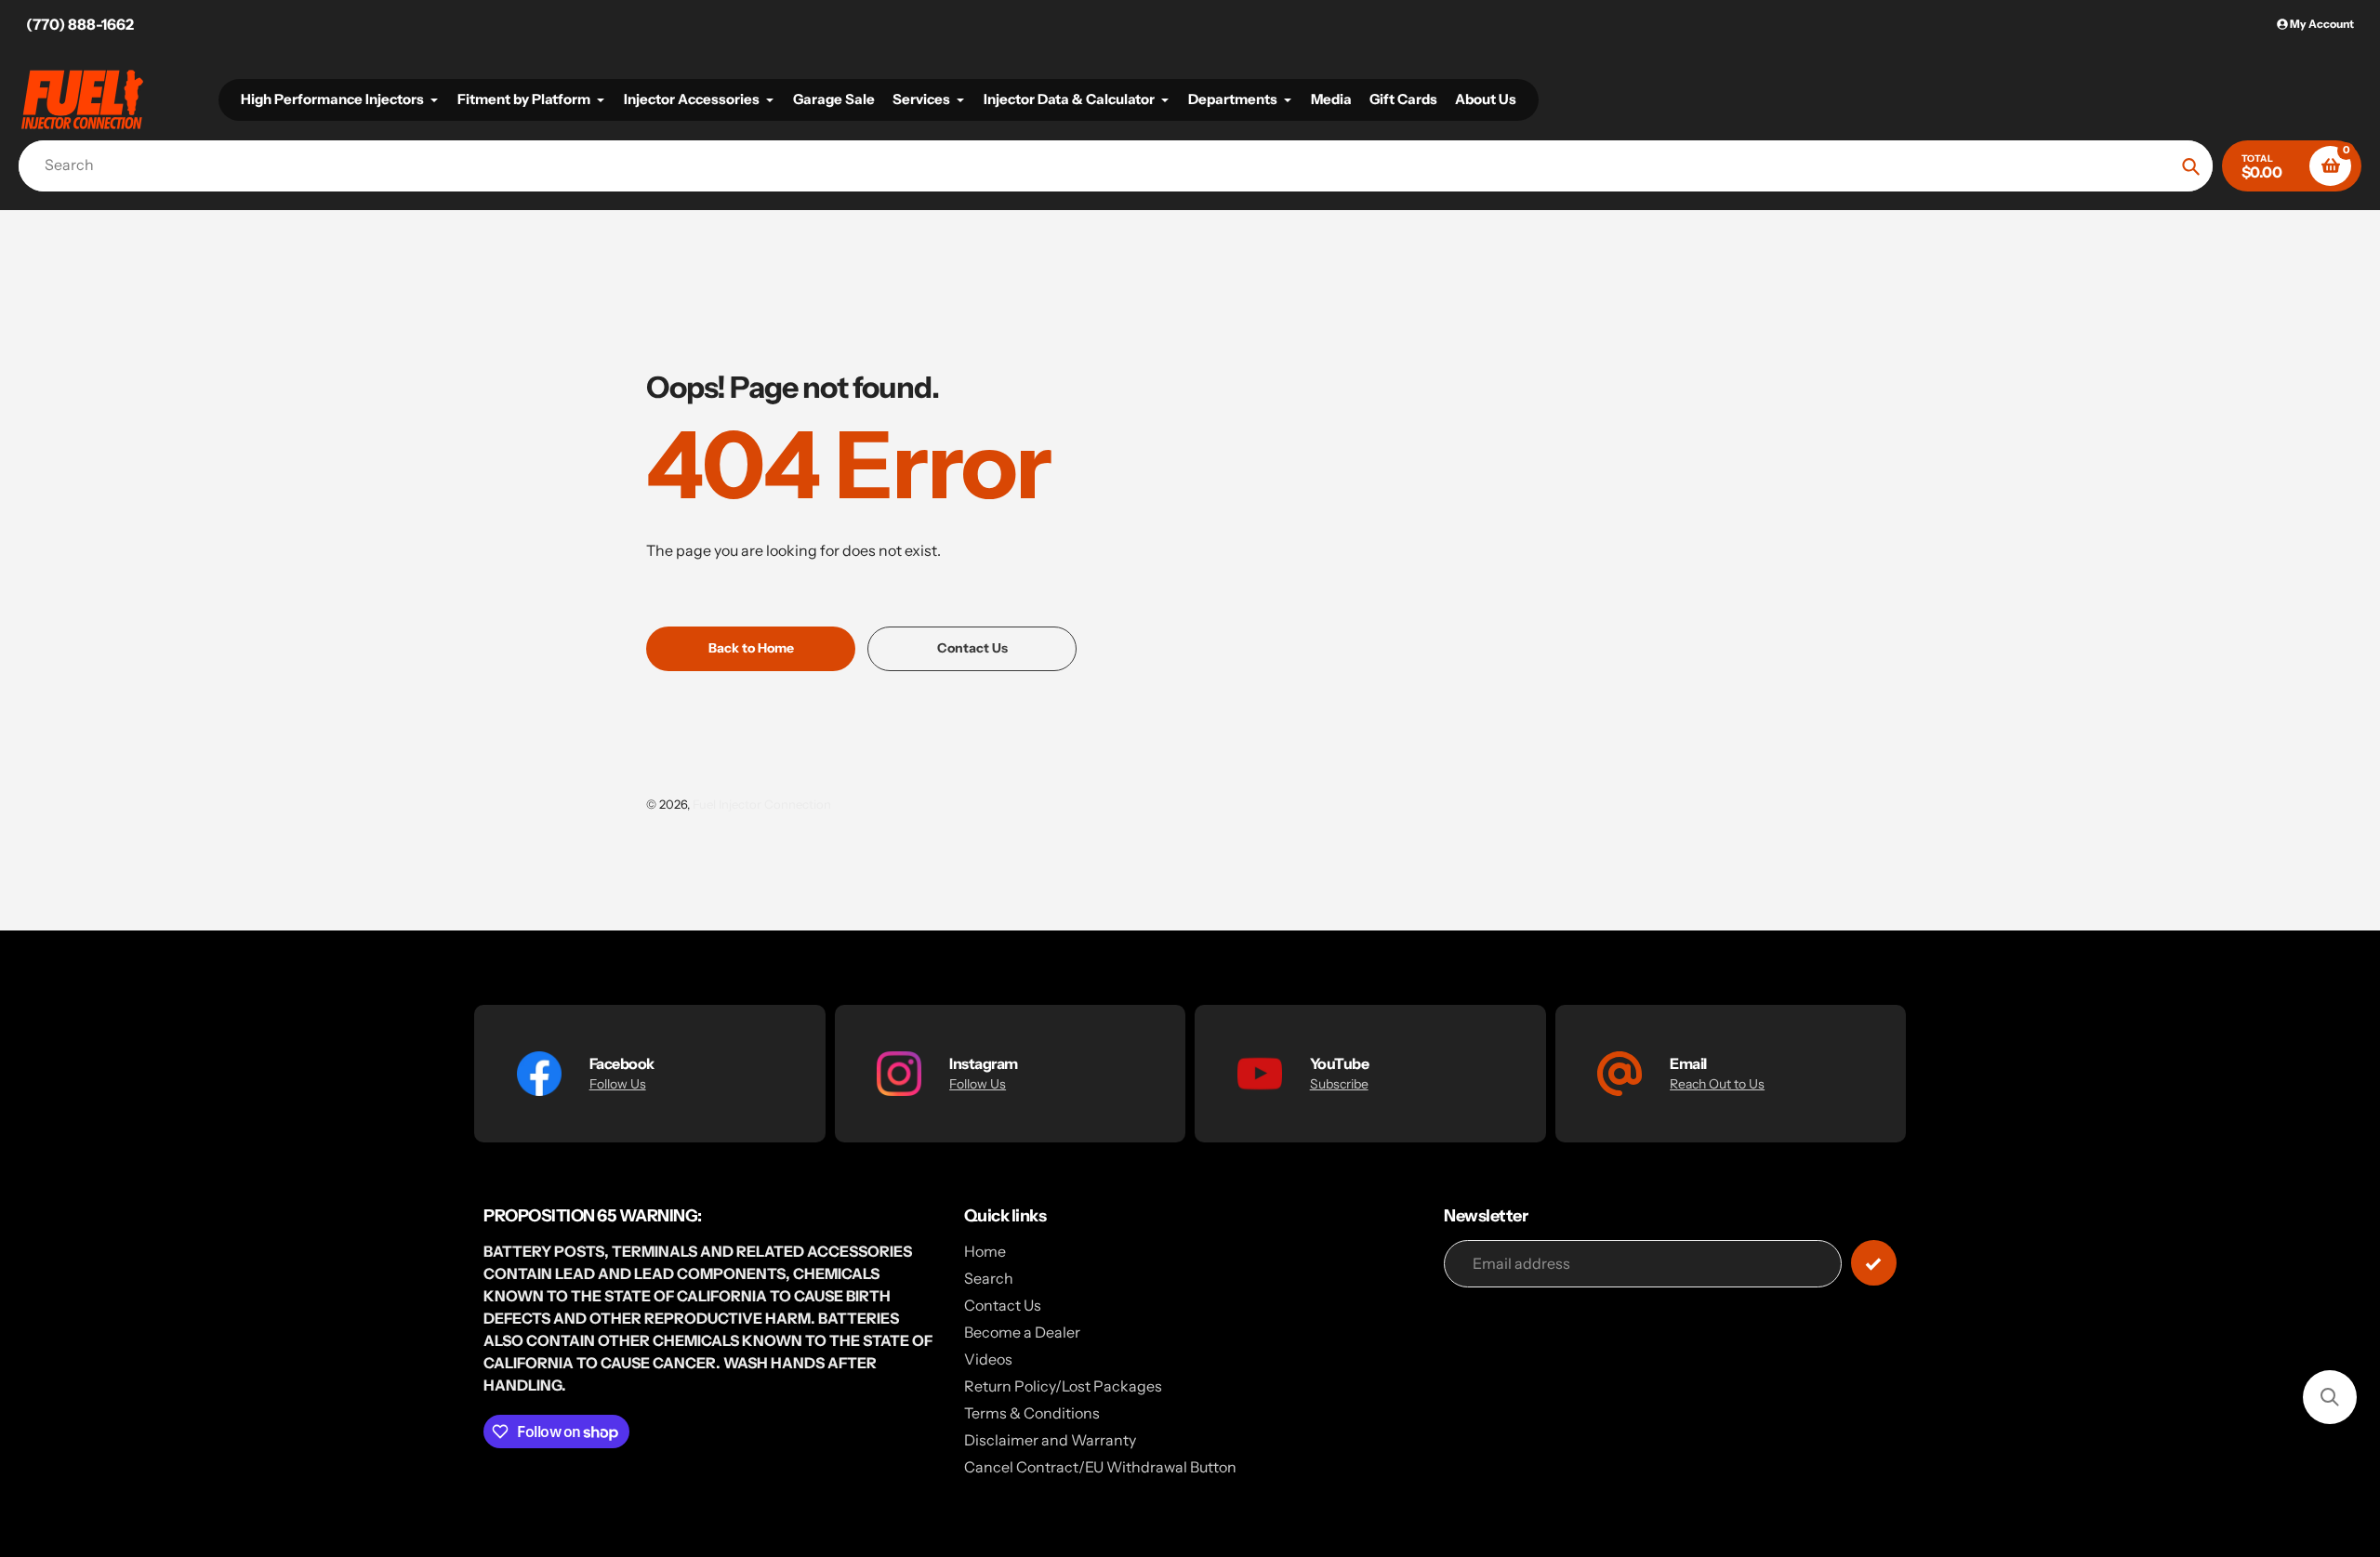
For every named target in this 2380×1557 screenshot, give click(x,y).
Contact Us (1003, 1305)
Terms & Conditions (1032, 1413)
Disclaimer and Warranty (1050, 1440)
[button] (2330, 1397)
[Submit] (1874, 1263)
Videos (988, 1359)
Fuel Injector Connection (762, 804)
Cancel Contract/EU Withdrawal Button (1100, 1467)
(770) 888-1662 (80, 24)
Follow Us (618, 1084)
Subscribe (1339, 1084)
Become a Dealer (1022, 1332)
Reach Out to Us (1717, 1084)
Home (985, 1251)
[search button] (2191, 166)
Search (989, 1278)
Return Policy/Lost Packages (1063, 1386)
